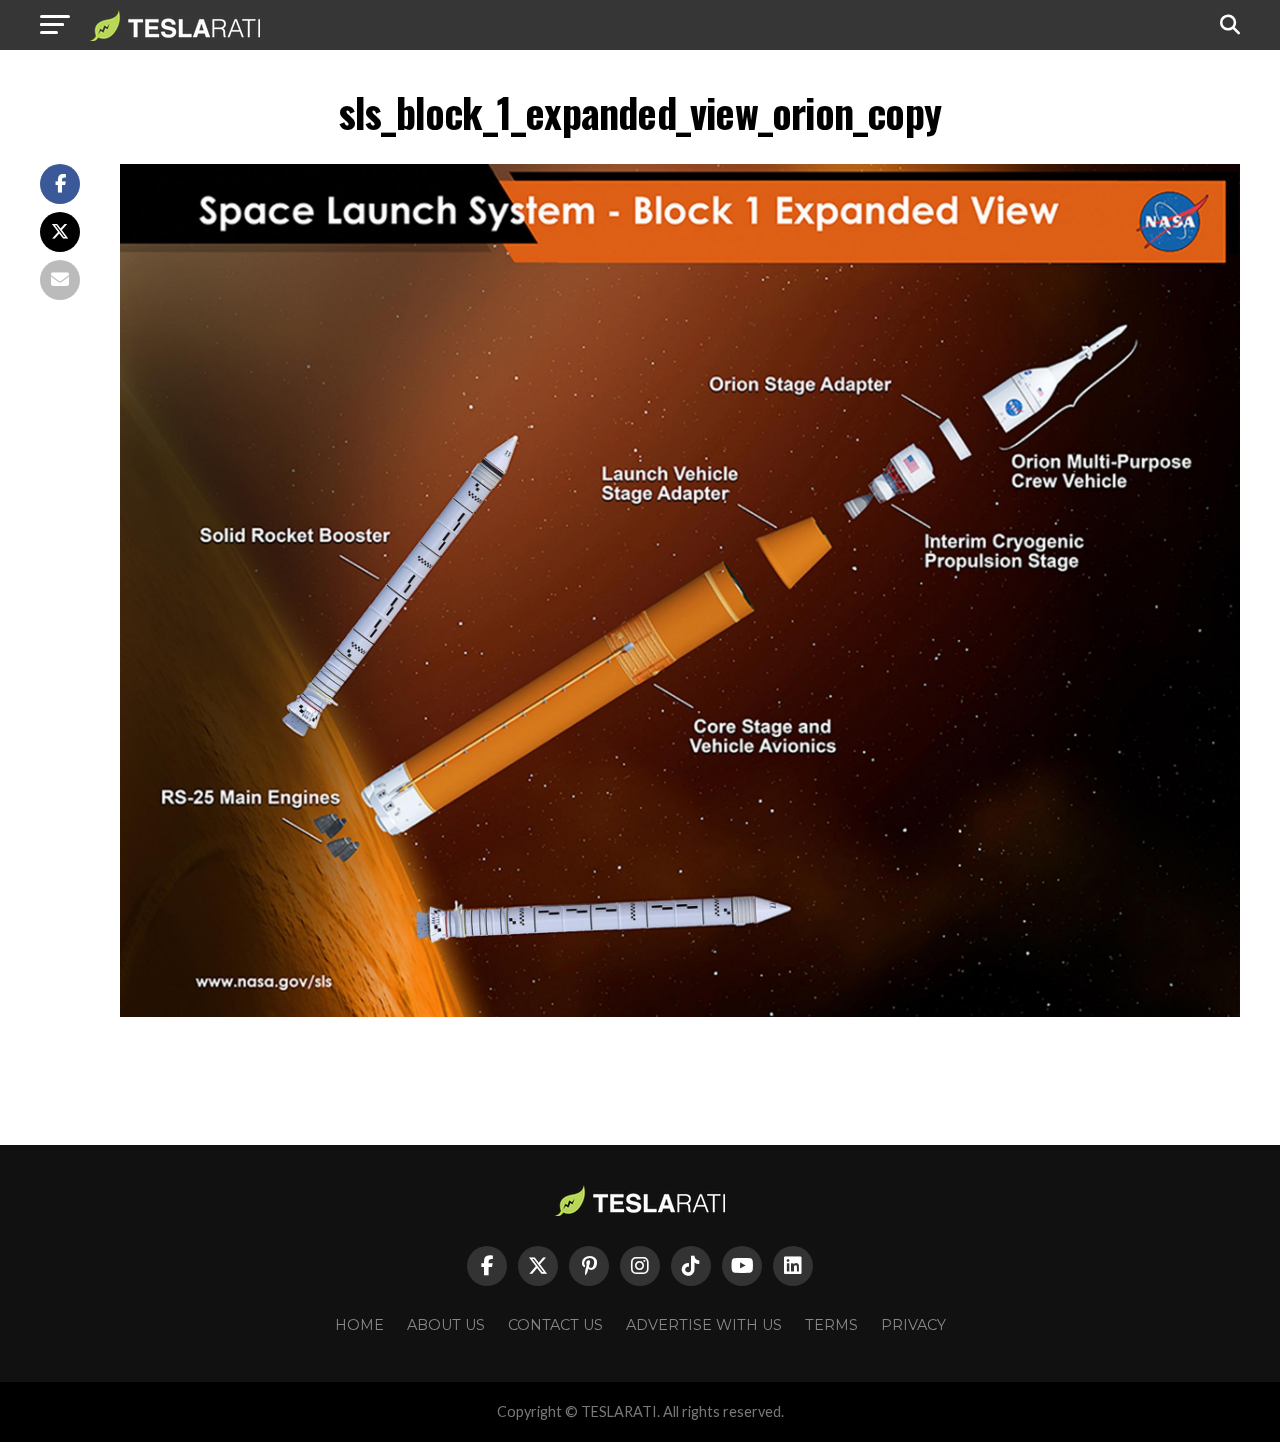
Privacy (913, 1325)
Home (359, 1325)
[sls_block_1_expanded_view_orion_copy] (680, 1011)
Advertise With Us (704, 1325)
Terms (831, 1325)
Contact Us (555, 1325)
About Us (446, 1325)
